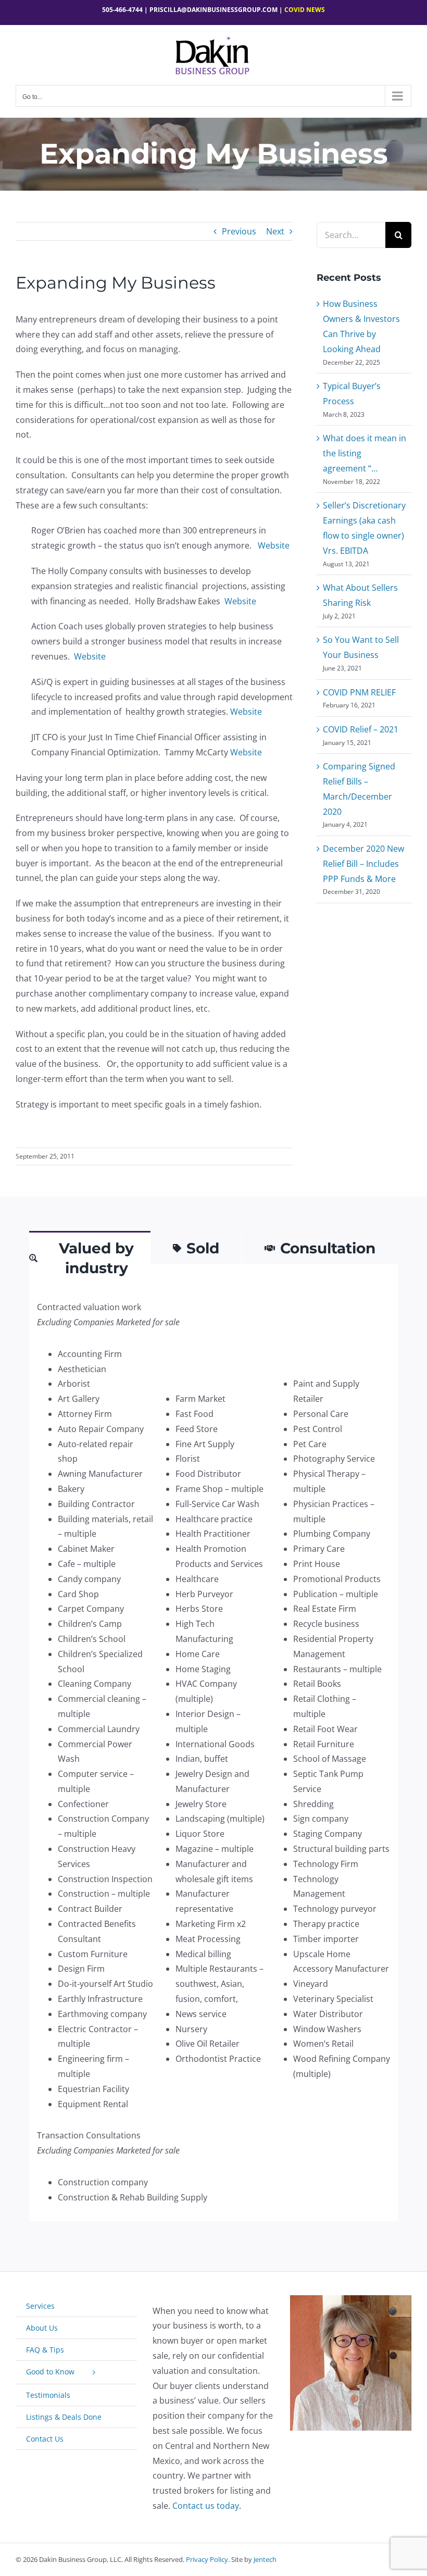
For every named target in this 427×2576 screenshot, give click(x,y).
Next (275, 231)
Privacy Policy (207, 2559)
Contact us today (206, 2506)
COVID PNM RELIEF (359, 692)
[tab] (90, 1257)
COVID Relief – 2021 (361, 729)
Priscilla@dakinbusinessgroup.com (213, 10)
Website (274, 545)
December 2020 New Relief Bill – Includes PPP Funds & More (363, 864)
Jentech (265, 2559)
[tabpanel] (213, 1752)
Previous (239, 231)
